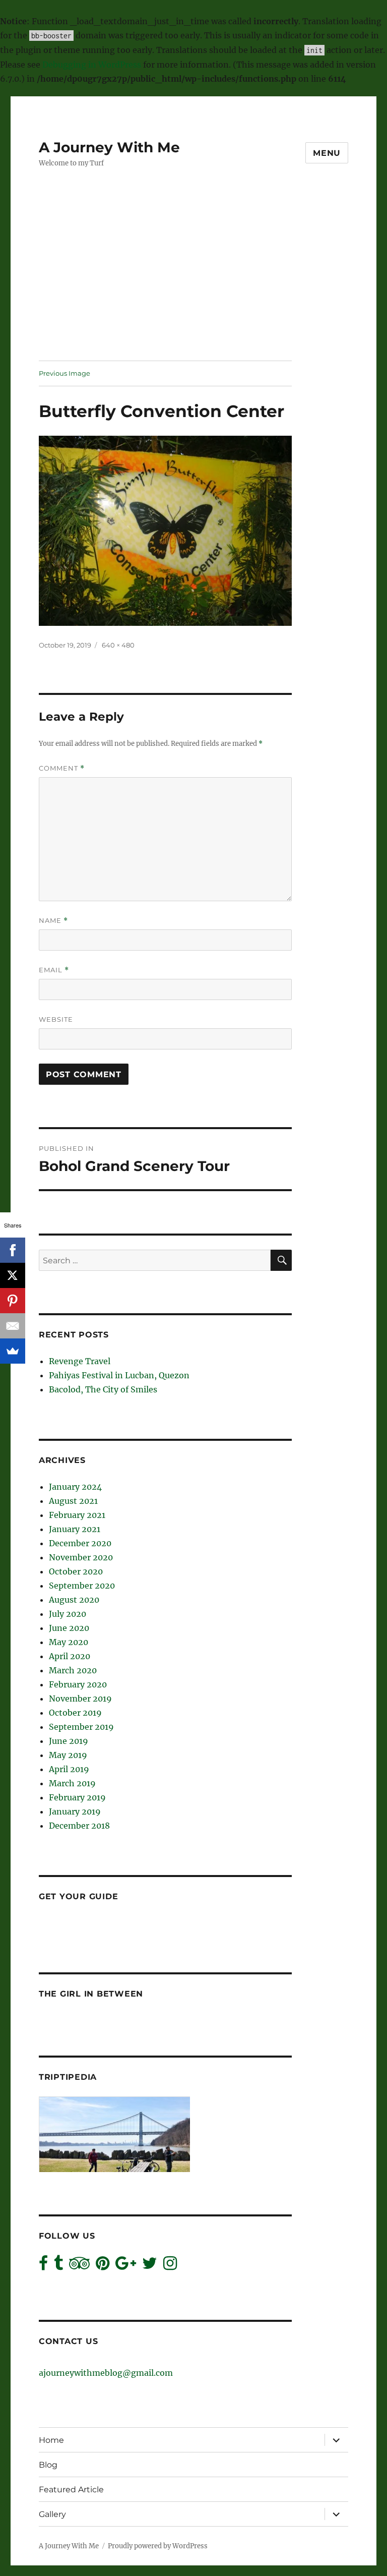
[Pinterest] (13, 1301)
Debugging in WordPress (92, 65)
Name (53, 921)
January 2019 (75, 1811)
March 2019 (72, 1783)
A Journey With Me (109, 147)
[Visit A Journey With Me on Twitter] (150, 2266)
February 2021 (77, 1515)
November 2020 (81, 1557)
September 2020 (82, 1586)
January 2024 (75, 1487)
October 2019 (75, 1713)
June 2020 (69, 1628)
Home (51, 2440)
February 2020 (78, 1684)
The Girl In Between (91, 1994)
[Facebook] (13, 1250)
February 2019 (77, 1797)
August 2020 (74, 1600)
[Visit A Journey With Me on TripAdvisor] (79, 2266)
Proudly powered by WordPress (158, 2546)
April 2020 (70, 1656)
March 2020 (73, 1670)
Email (54, 970)
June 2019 (69, 1741)
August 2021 (73, 1501)
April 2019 (69, 1769)
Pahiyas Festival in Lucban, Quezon (119, 1375)
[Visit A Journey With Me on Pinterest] (103, 2266)
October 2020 (76, 1571)
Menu (327, 153)
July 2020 (68, 1614)
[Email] (13, 1326)
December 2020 (80, 1543)
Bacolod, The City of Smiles (103, 1389)
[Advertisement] (196, 286)
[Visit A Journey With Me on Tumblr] (58, 2266)
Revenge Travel (80, 1361)
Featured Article (71, 2490)
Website (56, 1019)
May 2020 (69, 1642)
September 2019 (81, 1727)
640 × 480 (118, 645)
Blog (48, 2465)
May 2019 (68, 1755)
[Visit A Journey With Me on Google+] (126, 2266)
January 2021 (75, 1529)
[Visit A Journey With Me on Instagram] (170, 2266)
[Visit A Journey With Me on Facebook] (43, 2266)
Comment (62, 768)
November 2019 (80, 1699)
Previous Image (64, 373)
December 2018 (79, 1826)
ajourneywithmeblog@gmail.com (106, 2373)
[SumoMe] (13, 1351)
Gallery (52, 2514)
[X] (13, 1275)
